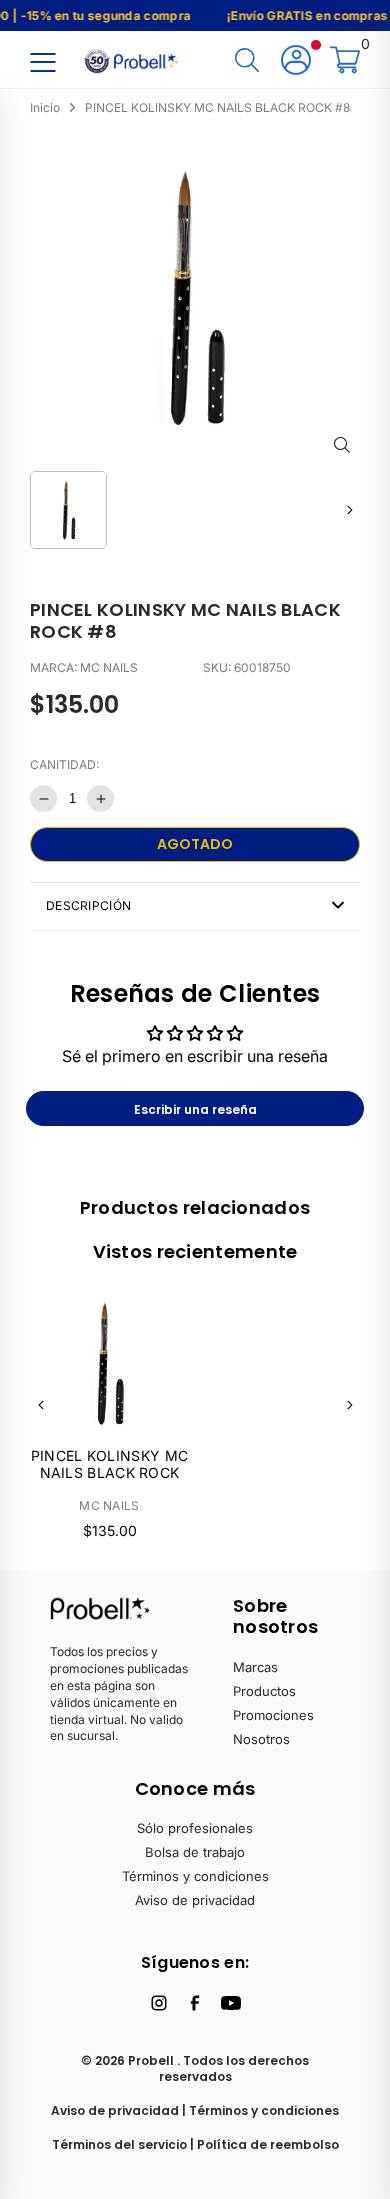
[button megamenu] (42, 61)
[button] (349, 509)
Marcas (255, 1667)
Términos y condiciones (195, 1876)
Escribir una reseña (195, 1109)
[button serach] (247, 61)
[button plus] (100, 798)
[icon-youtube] (231, 2003)
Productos (264, 1691)
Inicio (45, 107)
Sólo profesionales (195, 1828)
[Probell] (133, 59)
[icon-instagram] (159, 2003)
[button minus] (43, 798)
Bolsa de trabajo (195, 1852)
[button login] (296, 61)
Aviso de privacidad (195, 1900)
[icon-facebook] (195, 2003)
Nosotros (261, 1739)
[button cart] (345, 61)
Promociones (273, 1715)
